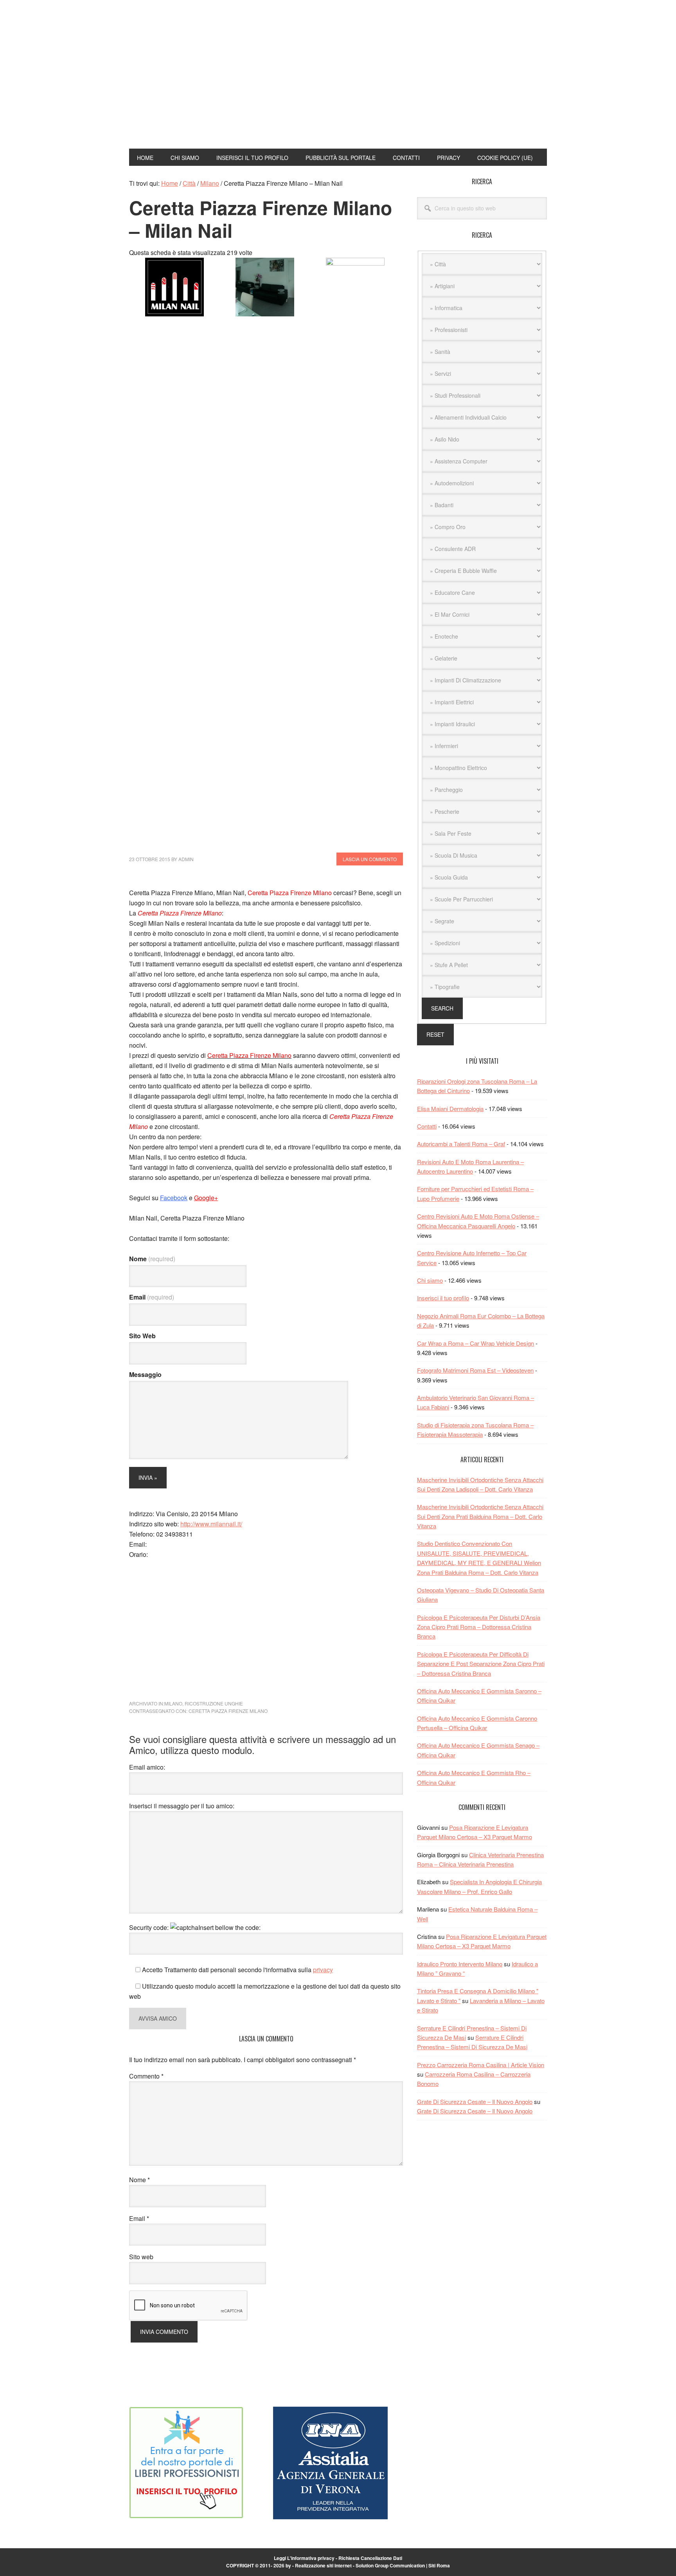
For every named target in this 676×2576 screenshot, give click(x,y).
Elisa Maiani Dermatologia (450, 1108)
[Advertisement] (417, 81)
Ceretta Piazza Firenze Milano (228, 1711)
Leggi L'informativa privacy (304, 2558)
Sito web (141, 2257)
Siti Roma (439, 2565)
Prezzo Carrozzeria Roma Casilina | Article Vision (481, 2065)
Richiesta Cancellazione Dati (370, 2558)
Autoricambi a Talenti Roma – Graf (461, 1144)
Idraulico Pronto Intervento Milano (460, 1964)
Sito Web (142, 1336)
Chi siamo (430, 1280)
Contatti (427, 1126)
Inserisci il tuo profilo (443, 1298)
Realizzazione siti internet (323, 2565)
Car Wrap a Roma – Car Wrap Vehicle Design (476, 1343)
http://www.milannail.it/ (211, 1524)
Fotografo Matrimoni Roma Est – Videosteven (475, 1370)
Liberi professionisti (182, 42)
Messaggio (145, 1374)
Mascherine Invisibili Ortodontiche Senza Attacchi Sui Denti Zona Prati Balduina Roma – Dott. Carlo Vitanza (480, 1516)
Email (152, 1297)
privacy (323, 1970)
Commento (146, 2076)
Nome (152, 1259)
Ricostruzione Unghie (214, 1703)
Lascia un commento (370, 859)
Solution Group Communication (390, 2565)
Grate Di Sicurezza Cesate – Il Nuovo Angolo (475, 2101)
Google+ (206, 1198)
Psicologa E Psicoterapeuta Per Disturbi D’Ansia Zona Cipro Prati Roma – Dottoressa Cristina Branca (479, 1627)
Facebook (174, 1198)
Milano (173, 1703)
